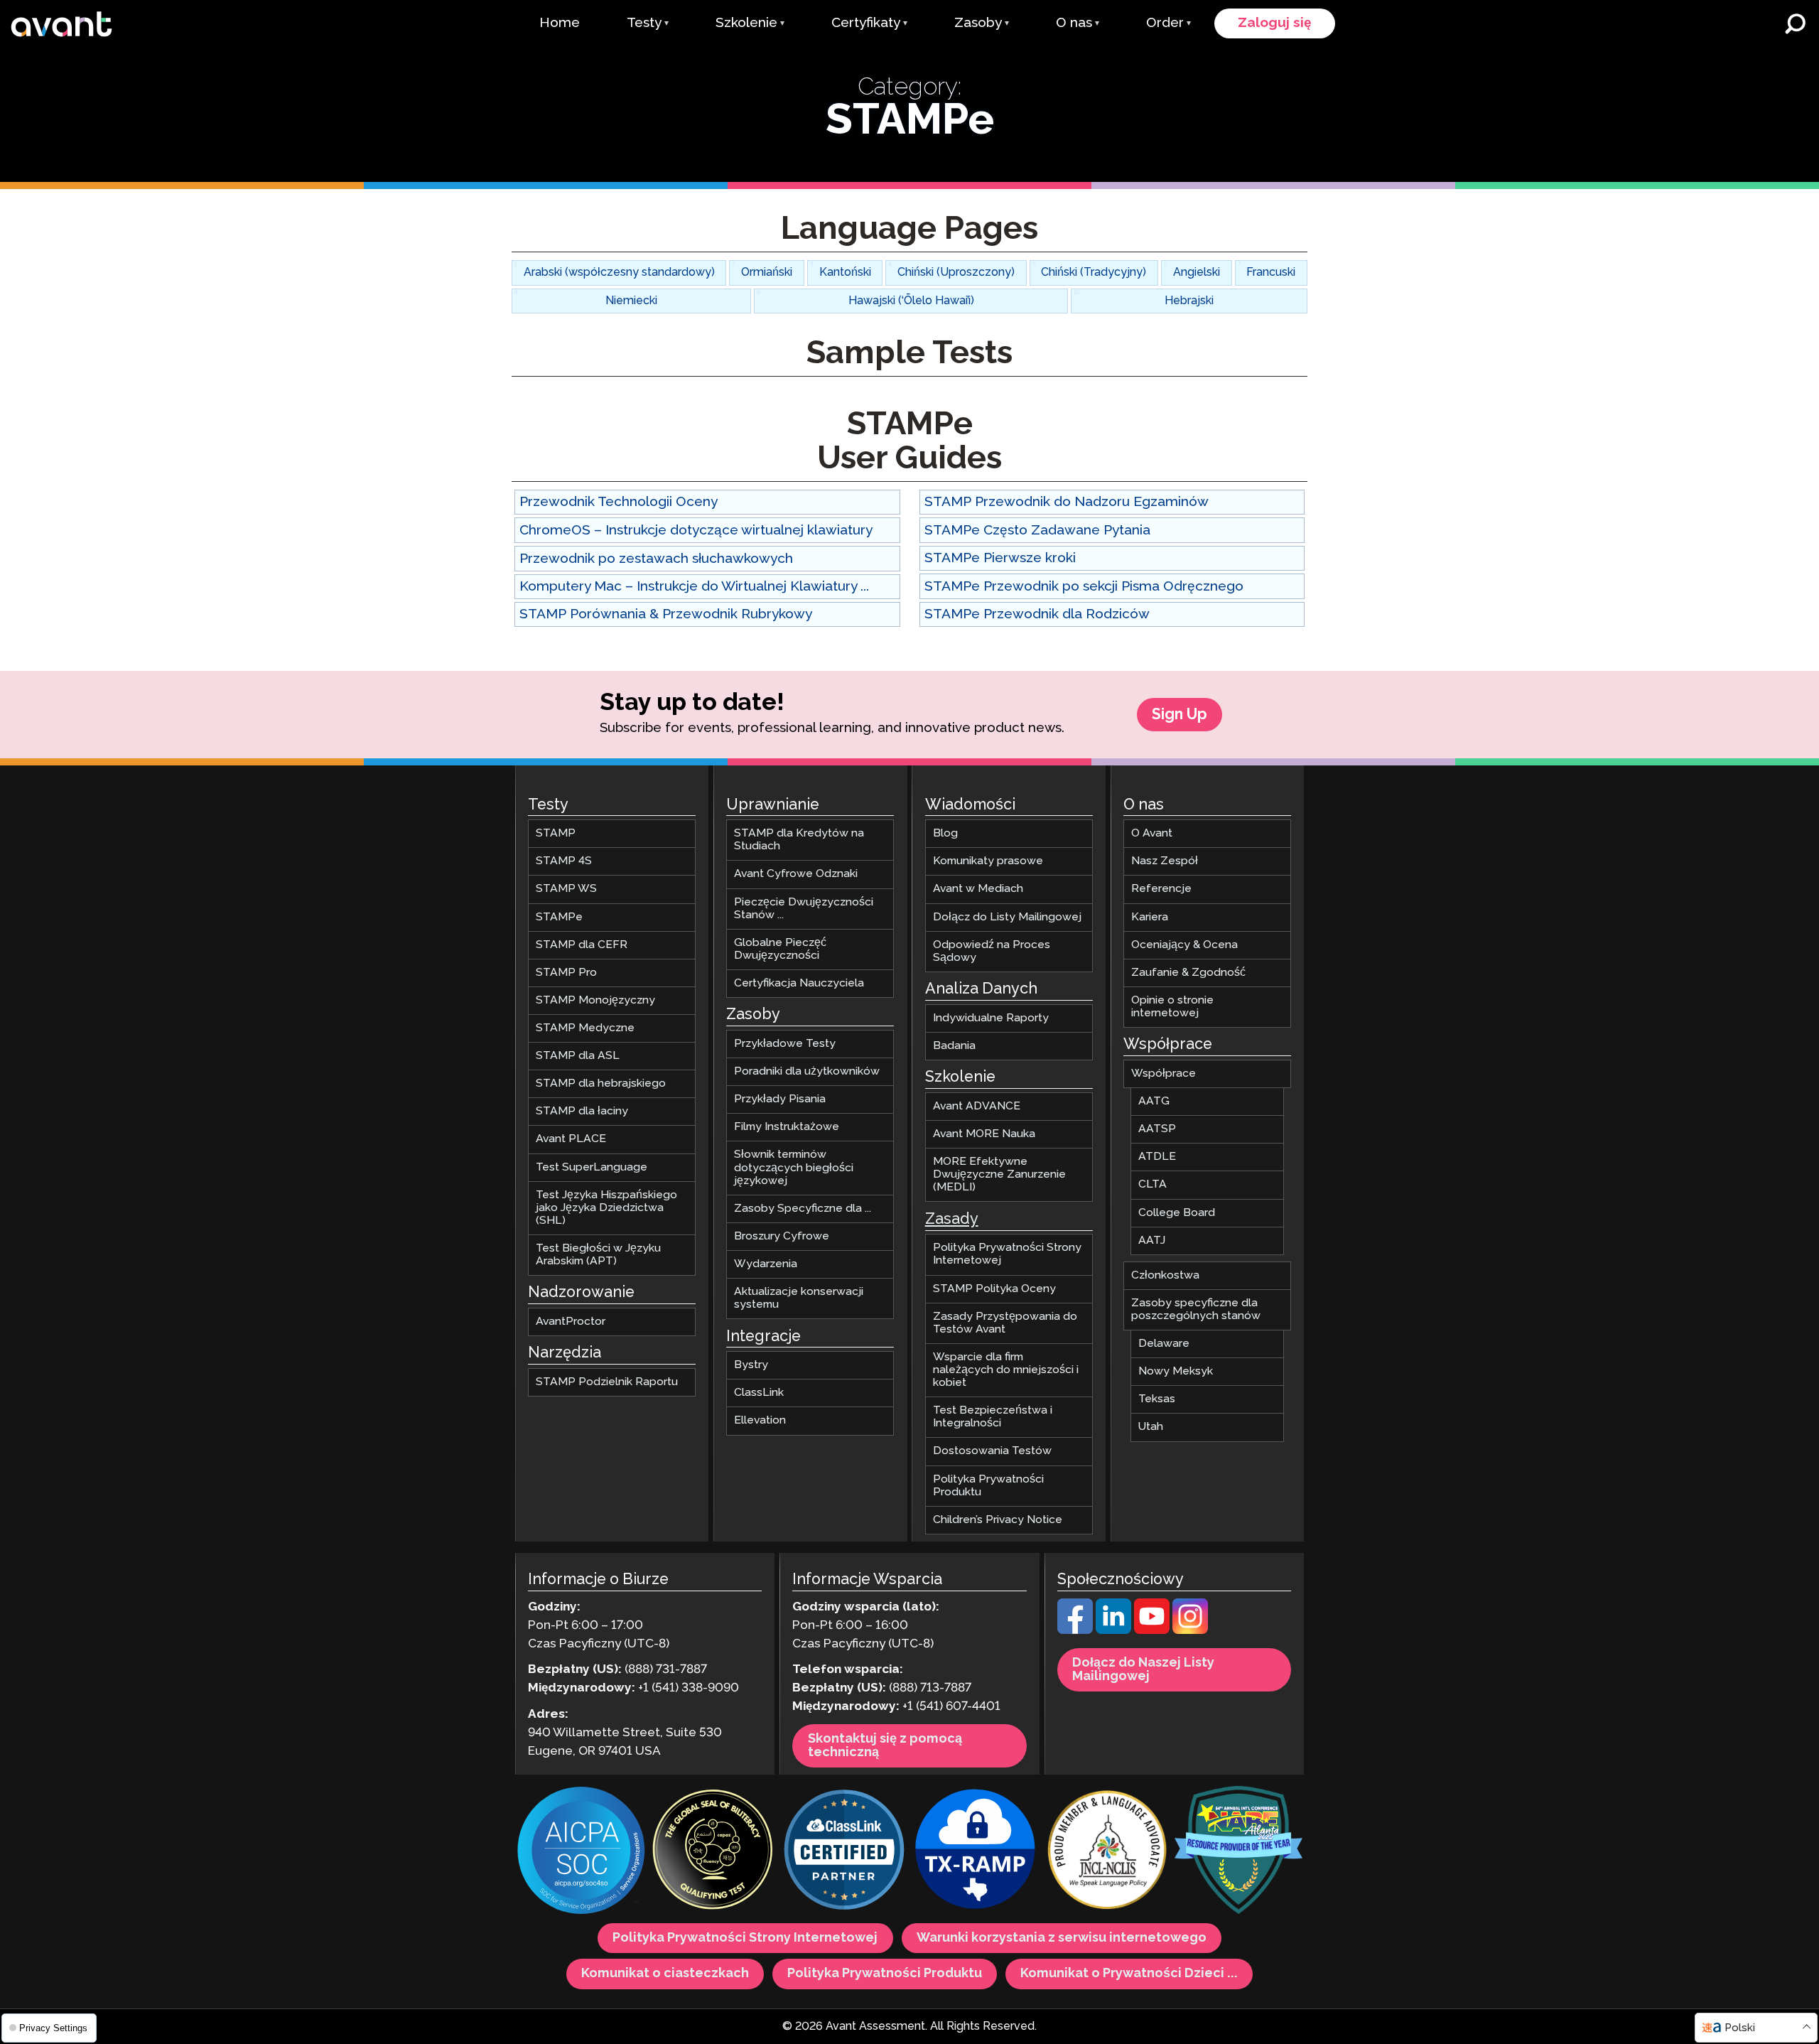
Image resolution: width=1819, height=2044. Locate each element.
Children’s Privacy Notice (998, 1520)
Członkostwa (1165, 1275)
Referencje (1161, 889)
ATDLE (1157, 1157)
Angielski (1197, 273)
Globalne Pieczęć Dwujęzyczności (780, 949)
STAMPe (559, 917)
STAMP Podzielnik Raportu (607, 1382)
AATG (1154, 1102)
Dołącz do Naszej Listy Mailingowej (1143, 1670)
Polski (1740, 2028)
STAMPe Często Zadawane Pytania (1037, 531)
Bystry (751, 1366)
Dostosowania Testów (992, 1452)
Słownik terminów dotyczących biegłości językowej (794, 1168)
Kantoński (845, 273)
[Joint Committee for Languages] (1107, 1852)
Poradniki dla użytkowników (807, 1072)
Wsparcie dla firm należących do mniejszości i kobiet (1006, 1370)
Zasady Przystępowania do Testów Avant (1005, 1323)
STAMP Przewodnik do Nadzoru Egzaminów (1067, 502)
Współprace (1164, 1074)
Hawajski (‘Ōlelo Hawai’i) (911, 301)
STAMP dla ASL (578, 1056)
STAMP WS (566, 889)
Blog (945, 834)
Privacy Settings (52, 2028)
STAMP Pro (566, 973)
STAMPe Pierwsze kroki (1000, 558)
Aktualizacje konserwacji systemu (799, 1298)
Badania (954, 1046)
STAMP (556, 834)
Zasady (952, 1220)
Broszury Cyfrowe (782, 1236)
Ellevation (760, 1421)
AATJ (1152, 1241)
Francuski (1271, 273)
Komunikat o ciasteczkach (665, 1974)
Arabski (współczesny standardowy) (619, 273)
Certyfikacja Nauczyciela (799, 983)
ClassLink (759, 1393)
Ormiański (767, 273)
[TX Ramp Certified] (976, 1852)
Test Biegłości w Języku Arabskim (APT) (598, 1255)
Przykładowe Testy (785, 1044)
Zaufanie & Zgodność (1188, 973)
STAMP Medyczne (585, 1028)
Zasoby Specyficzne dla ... (803, 1209)
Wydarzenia (766, 1264)
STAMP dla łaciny (582, 1112)
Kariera (1150, 917)
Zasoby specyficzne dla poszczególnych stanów (1196, 1309)
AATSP (1157, 1130)
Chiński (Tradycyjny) (1094, 273)
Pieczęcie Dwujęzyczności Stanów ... (804, 909)
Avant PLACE (571, 1140)
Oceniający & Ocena (1184, 945)
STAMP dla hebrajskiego (601, 1084)
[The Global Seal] (713, 1852)
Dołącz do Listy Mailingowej (1007, 917)
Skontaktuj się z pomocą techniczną (885, 1746)
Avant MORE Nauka (984, 1134)
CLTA (1153, 1185)
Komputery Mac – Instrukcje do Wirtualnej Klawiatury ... (694, 587)
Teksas (1157, 1400)
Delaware (1164, 1344)
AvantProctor (571, 1322)
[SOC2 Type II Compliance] (581, 1853)
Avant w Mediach (978, 889)
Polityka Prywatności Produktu (988, 1486)
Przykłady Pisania (780, 1100)
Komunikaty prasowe (988, 862)
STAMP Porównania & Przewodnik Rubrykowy (666, 614)
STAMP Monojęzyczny (595, 1000)
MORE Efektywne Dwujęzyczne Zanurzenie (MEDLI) (999, 1175)
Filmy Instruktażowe (787, 1128)
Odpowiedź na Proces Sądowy (992, 951)
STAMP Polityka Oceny (994, 1289)
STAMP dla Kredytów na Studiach (799, 840)
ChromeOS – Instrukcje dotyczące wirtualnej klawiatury (696, 531)
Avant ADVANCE (977, 1106)
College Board (1177, 1213)
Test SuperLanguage (592, 1167)
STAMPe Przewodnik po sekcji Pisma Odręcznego (1084, 587)
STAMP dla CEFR (582, 945)
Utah (1151, 1427)
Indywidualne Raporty (991, 1018)
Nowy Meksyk (1176, 1372)
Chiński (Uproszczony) (956, 273)
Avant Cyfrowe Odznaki (796, 875)
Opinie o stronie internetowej (1172, 1007)
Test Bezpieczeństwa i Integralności (993, 1418)
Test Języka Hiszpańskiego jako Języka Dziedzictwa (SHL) (606, 1208)
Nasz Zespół (1165, 862)
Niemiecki (631, 301)
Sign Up (1180, 715)
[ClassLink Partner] (844, 1852)
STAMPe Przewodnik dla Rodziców (1037, 614)
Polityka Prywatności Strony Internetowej (1007, 1255)
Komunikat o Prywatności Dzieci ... (1129, 1974)
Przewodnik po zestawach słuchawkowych (656, 559)
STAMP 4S (564, 862)
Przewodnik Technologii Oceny (619, 502)
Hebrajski (1189, 301)
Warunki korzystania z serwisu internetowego (1062, 1939)
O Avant (1152, 834)
